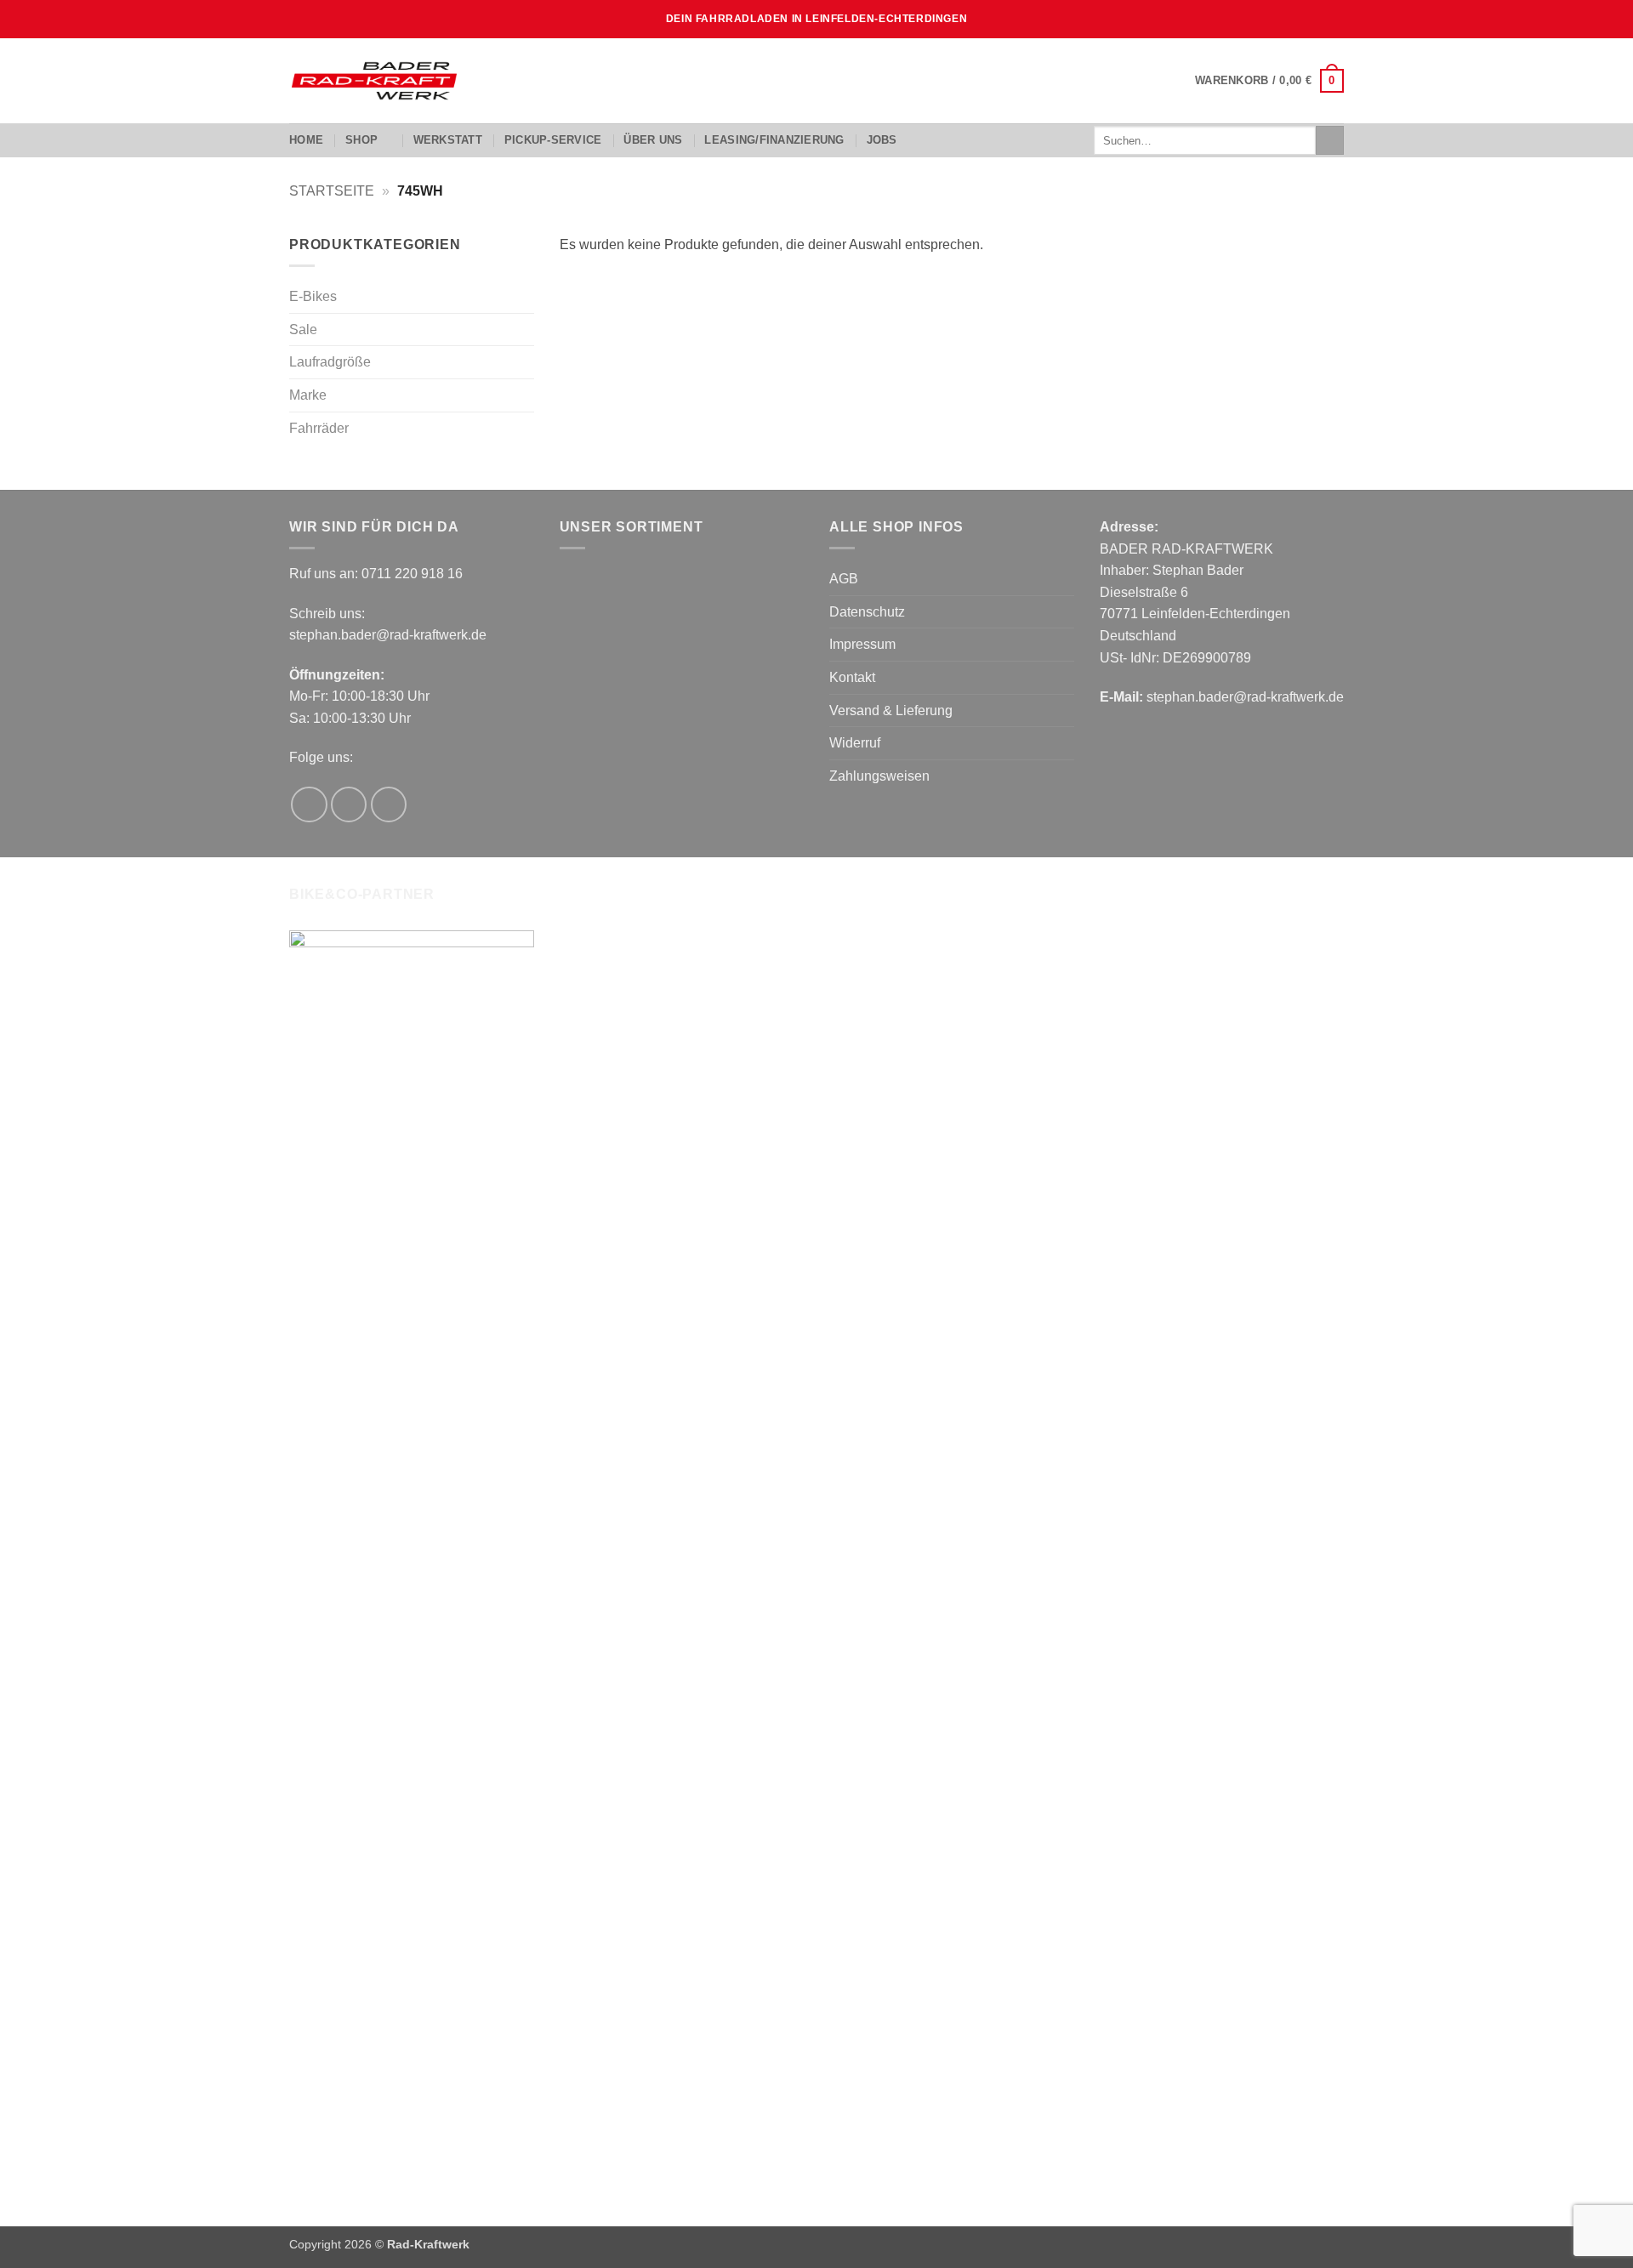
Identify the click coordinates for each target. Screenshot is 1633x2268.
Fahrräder (319, 428)
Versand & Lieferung (891, 711)
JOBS (882, 140)
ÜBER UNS (653, 140)
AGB (844, 579)
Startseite (332, 191)
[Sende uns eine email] (389, 805)
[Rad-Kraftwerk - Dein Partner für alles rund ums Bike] (374, 81)
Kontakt (852, 677)
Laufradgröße (330, 362)
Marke (308, 395)
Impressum (862, 644)
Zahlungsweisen (879, 776)
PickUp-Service (553, 140)
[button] (1269, 81)
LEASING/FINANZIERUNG (774, 140)
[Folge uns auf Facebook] (309, 805)
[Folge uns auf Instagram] (349, 805)
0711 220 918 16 (412, 574)
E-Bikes (313, 296)
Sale (303, 330)
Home (306, 140)
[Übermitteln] (1330, 140)
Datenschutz (867, 612)
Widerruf (855, 743)
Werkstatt (448, 140)
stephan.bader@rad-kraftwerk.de (388, 635)
